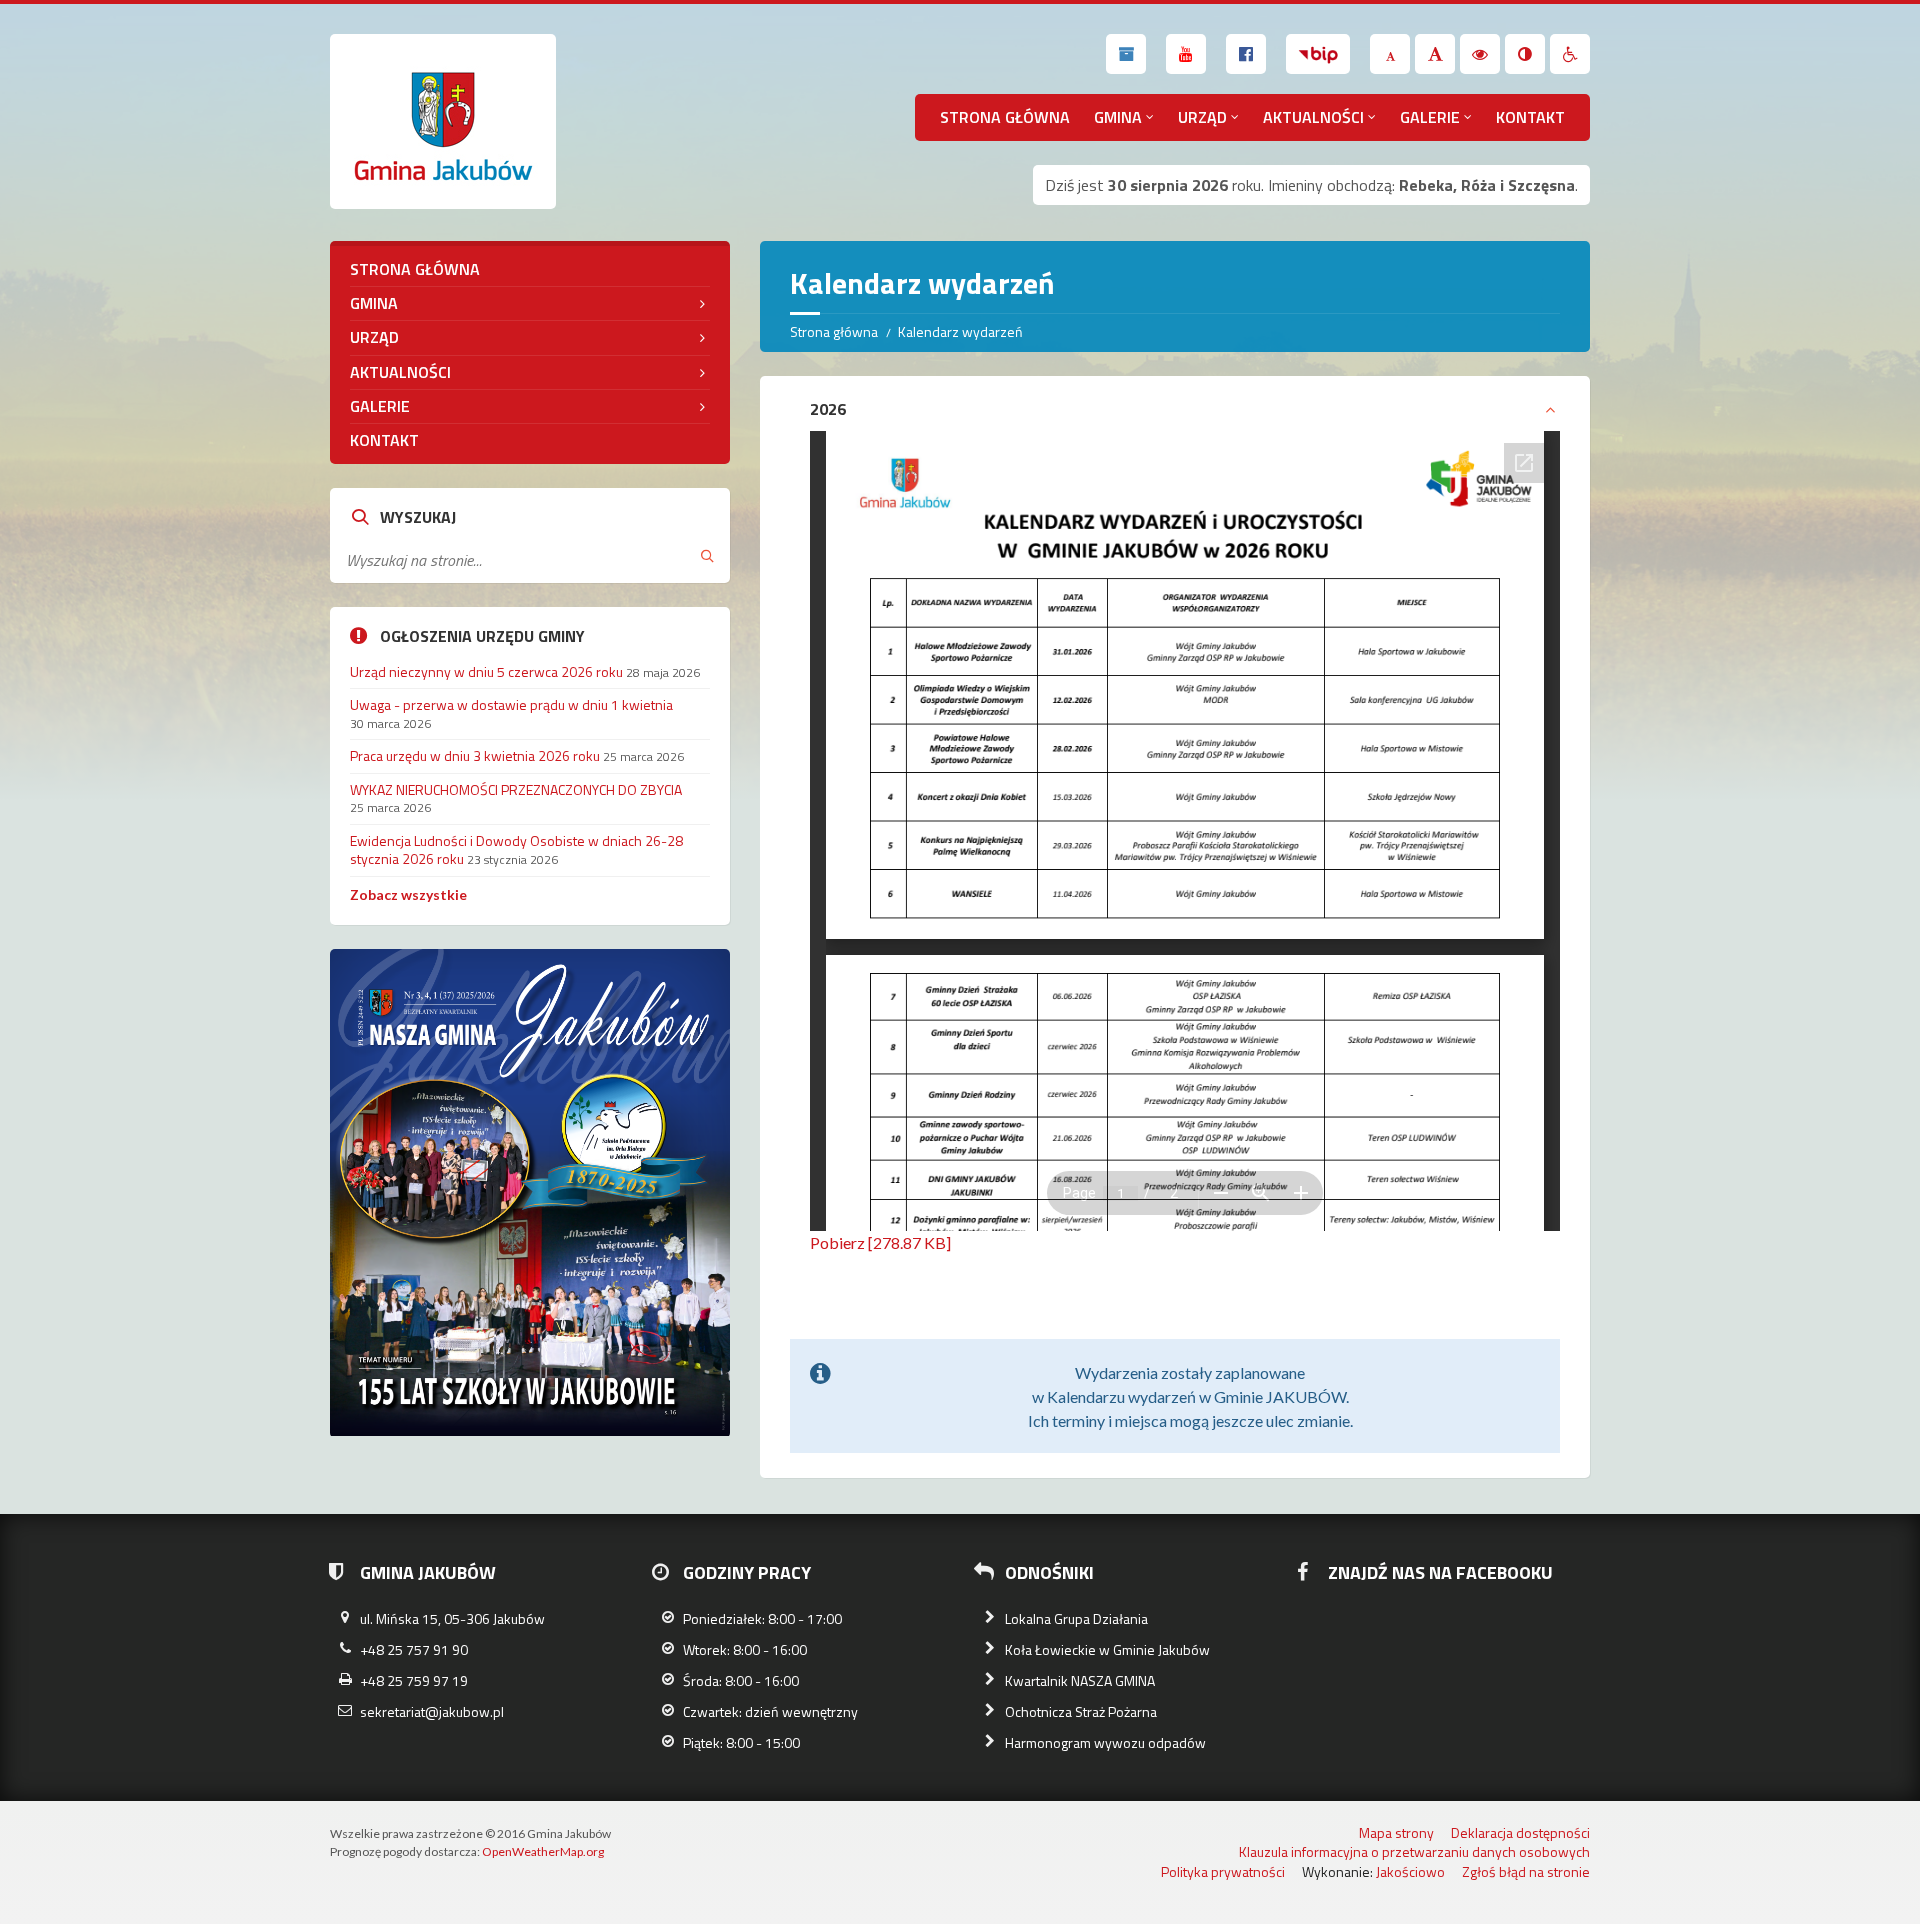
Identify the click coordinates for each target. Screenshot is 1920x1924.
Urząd (1202, 117)
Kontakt (1530, 117)
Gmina (1118, 117)
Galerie (1430, 117)
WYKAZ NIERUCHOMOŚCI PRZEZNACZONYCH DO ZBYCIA (516, 789)
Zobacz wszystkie (408, 894)
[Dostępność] (1570, 54)
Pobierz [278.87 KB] (880, 1242)
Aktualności (1313, 117)
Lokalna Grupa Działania (1076, 1618)
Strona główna (1005, 117)
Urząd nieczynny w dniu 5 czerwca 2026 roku (486, 671)
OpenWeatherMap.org (543, 1851)
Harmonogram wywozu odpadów (1105, 1742)
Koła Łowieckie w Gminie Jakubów (1107, 1649)
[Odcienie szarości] (1525, 54)
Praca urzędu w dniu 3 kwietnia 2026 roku (475, 755)
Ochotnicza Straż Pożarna (1081, 1711)
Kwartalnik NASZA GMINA (1080, 1680)
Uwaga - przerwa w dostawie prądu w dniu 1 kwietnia (511, 704)
